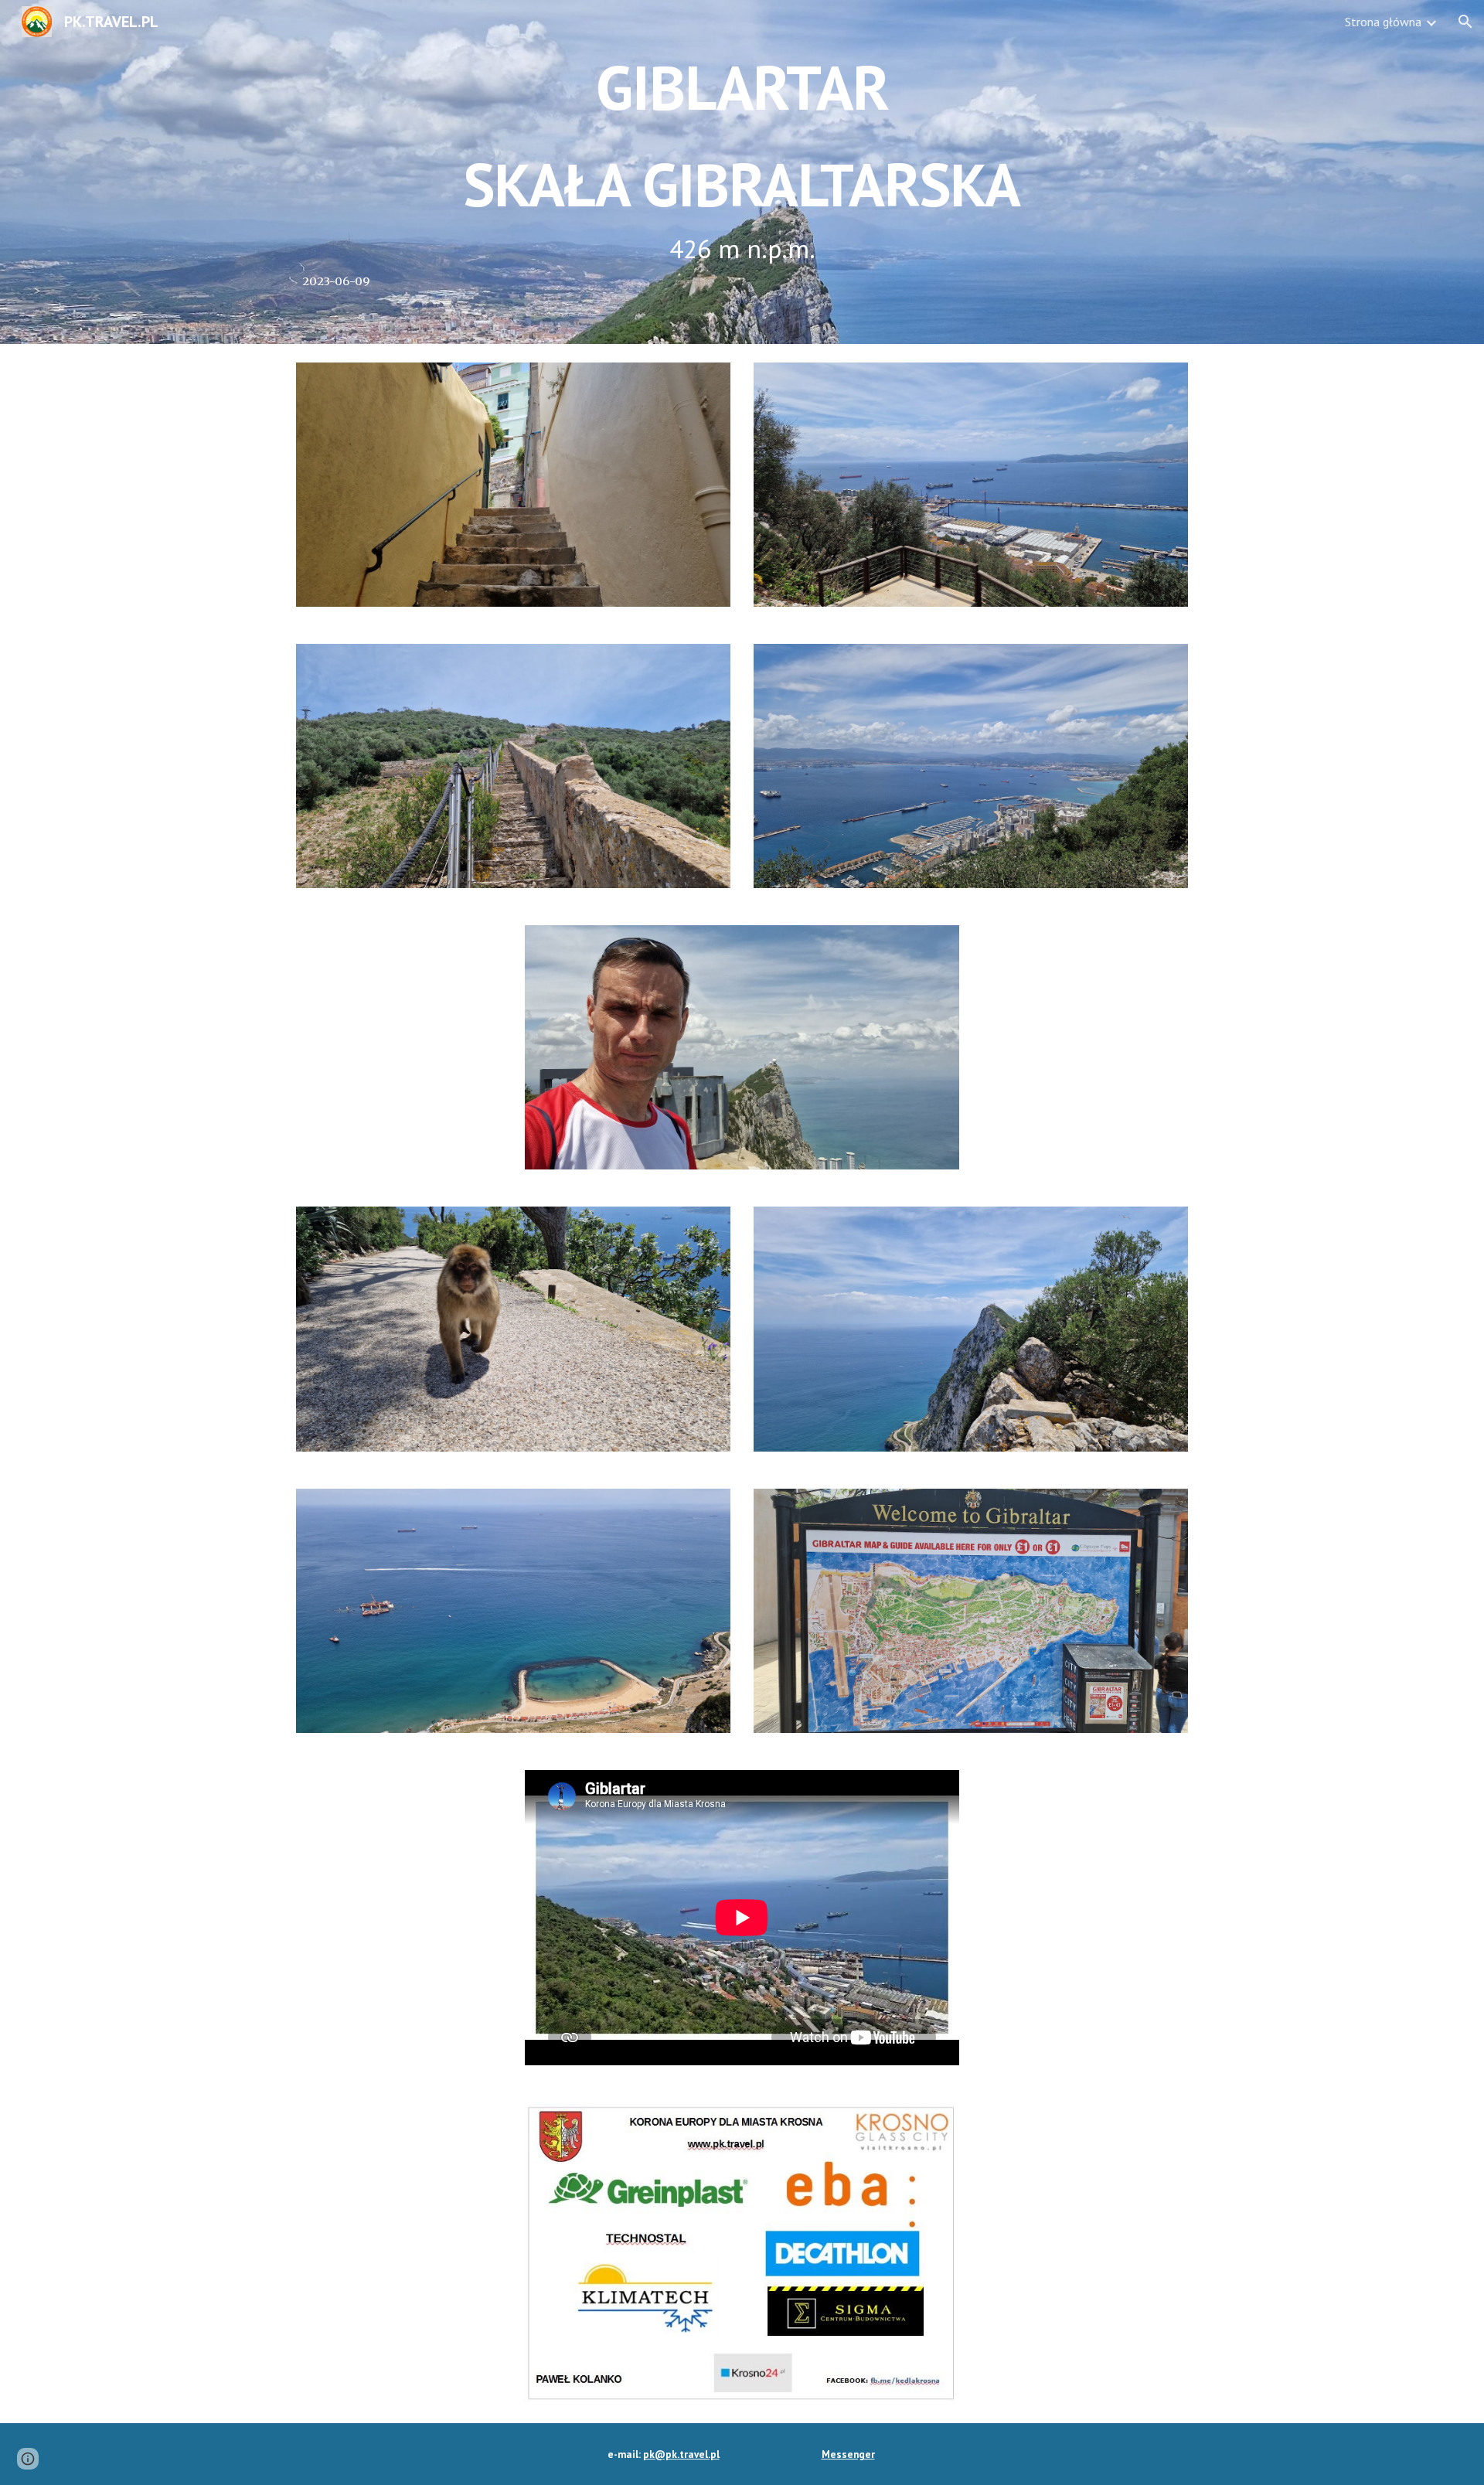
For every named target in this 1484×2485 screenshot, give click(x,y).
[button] (1465, 22)
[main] (742, 172)
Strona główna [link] (1383, 22)
